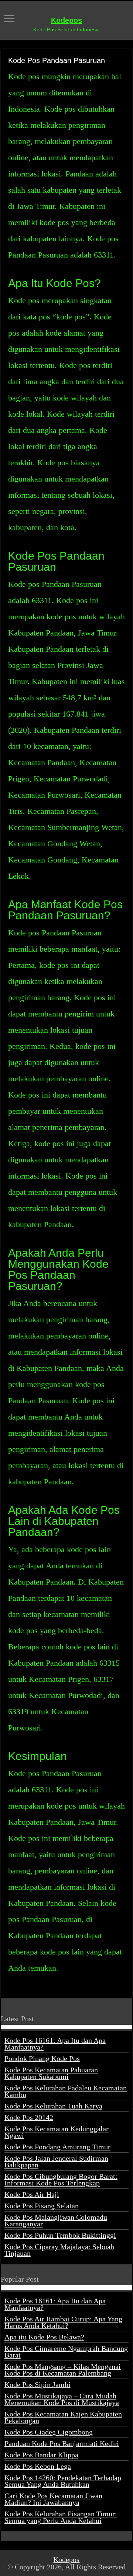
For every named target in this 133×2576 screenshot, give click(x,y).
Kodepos (66, 20)
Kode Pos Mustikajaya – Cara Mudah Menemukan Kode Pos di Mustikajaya (62, 2399)
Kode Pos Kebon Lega (38, 2466)
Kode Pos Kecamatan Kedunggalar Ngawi (57, 2132)
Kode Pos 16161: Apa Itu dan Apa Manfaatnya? (55, 2044)
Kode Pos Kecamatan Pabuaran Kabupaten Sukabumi (51, 2073)
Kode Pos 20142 (29, 2117)
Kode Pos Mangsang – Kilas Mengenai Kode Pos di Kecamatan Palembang (63, 2370)
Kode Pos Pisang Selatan (42, 2206)
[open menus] (9, 19)
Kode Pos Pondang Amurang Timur (57, 2147)
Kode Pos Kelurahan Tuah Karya (53, 2106)
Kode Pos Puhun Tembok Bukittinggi (60, 2235)
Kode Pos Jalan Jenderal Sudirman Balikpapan (56, 2162)
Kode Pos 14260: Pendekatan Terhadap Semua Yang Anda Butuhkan (63, 2481)
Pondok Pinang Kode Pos (42, 2058)
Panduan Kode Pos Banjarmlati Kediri (62, 2443)
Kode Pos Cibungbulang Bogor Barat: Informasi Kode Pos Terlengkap (61, 2180)
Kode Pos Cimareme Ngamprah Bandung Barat (66, 2352)
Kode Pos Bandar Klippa (41, 2455)
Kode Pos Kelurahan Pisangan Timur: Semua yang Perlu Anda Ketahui (61, 2517)
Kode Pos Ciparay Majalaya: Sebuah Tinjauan (59, 2250)
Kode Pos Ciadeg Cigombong (49, 2432)
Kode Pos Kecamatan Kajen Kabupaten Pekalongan (63, 2417)
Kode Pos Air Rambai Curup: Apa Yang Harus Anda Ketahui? (63, 2322)
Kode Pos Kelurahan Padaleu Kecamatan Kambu (66, 2091)
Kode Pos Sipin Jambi (37, 2384)
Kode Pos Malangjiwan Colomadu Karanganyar (56, 2220)
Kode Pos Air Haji (32, 2194)
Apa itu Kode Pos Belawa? (44, 2337)
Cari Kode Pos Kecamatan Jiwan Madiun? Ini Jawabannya (53, 2499)
